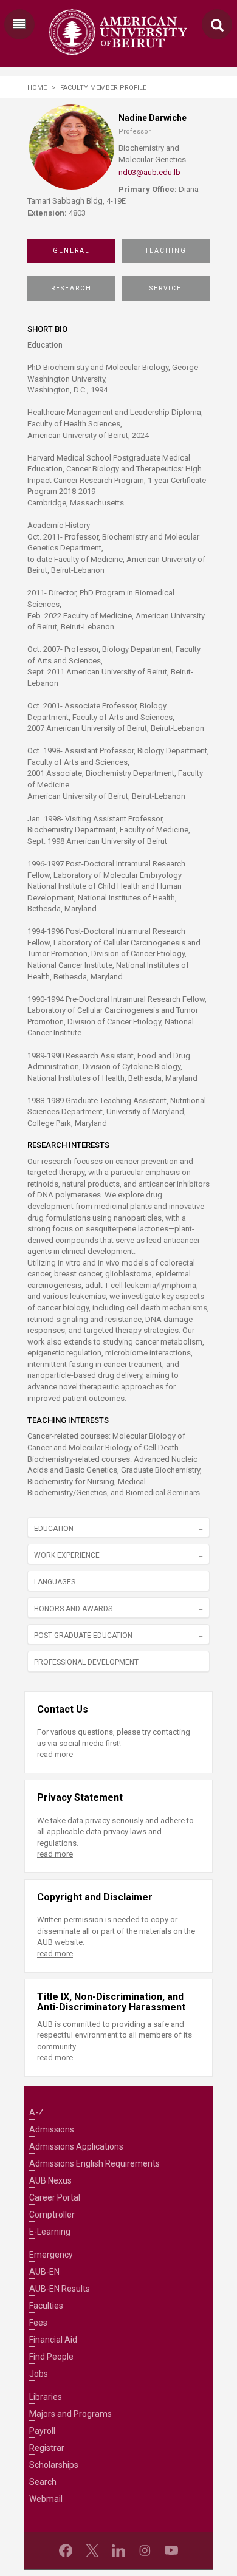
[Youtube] (171, 2550)
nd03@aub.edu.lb (149, 172)
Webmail (46, 2499)
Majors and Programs (70, 2414)
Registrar (47, 2448)
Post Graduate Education (83, 1636)
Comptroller (52, 2215)
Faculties (46, 2306)
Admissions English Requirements (94, 2163)
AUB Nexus (50, 2180)
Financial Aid (53, 2340)
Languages (55, 1582)
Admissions (52, 2129)
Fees (38, 2323)
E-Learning (50, 2232)
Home (37, 88)
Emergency (51, 2255)
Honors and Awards (73, 1609)
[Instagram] (145, 2550)
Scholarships (54, 2465)
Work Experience (67, 1555)
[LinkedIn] (118, 2550)
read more (55, 1754)
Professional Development (86, 1662)
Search (43, 2482)
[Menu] (19, 24)
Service (166, 288)
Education (54, 1529)
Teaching (166, 251)
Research (71, 288)
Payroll (42, 2431)
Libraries (46, 2397)
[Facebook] (66, 2550)
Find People (51, 2357)
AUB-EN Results (60, 2289)
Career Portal (55, 2197)
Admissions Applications (76, 2146)
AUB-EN (44, 2272)
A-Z (36, 2112)
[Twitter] (92, 2550)
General (71, 251)
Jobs (39, 2374)
